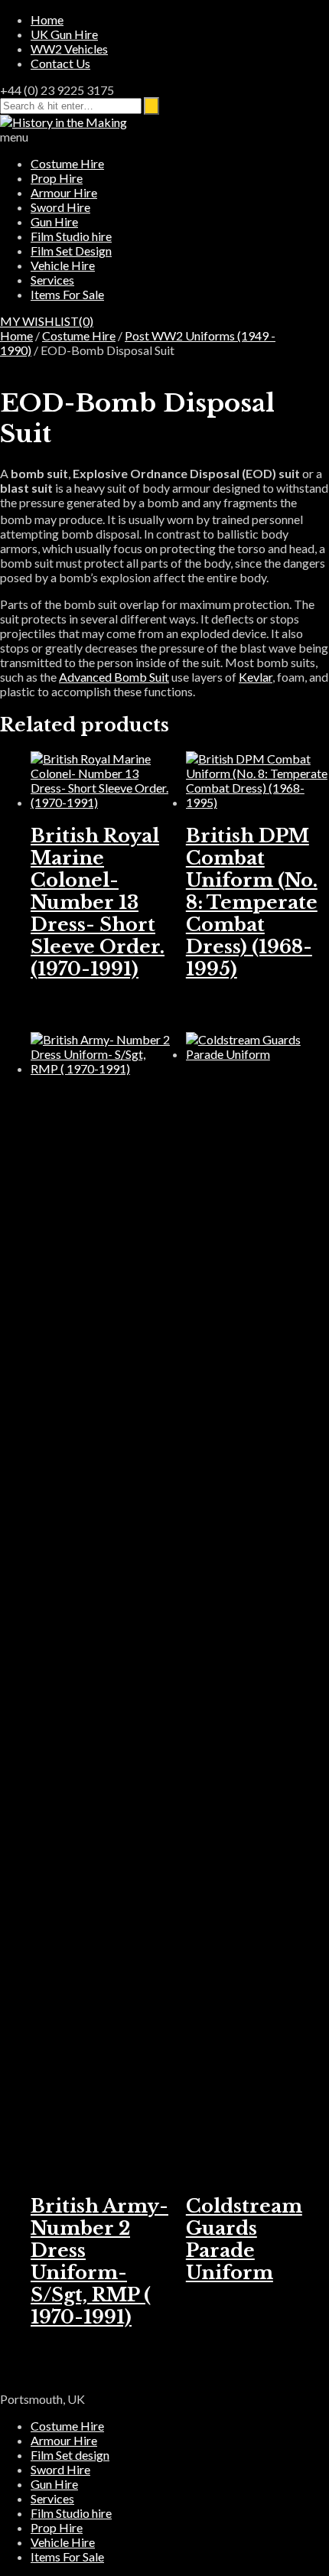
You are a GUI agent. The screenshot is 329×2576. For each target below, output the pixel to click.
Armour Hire (64, 192)
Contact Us (60, 63)
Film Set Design (71, 251)
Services (52, 280)
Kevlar (256, 677)
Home (47, 20)
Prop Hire (57, 178)
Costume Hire (67, 163)
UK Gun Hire (64, 34)
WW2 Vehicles (69, 49)
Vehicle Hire (63, 265)
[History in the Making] (64, 122)
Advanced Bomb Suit (114, 677)
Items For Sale (67, 294)
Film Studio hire (71, 236)
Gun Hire (54, 221)
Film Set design (70, 2455)
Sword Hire (60, 207)
